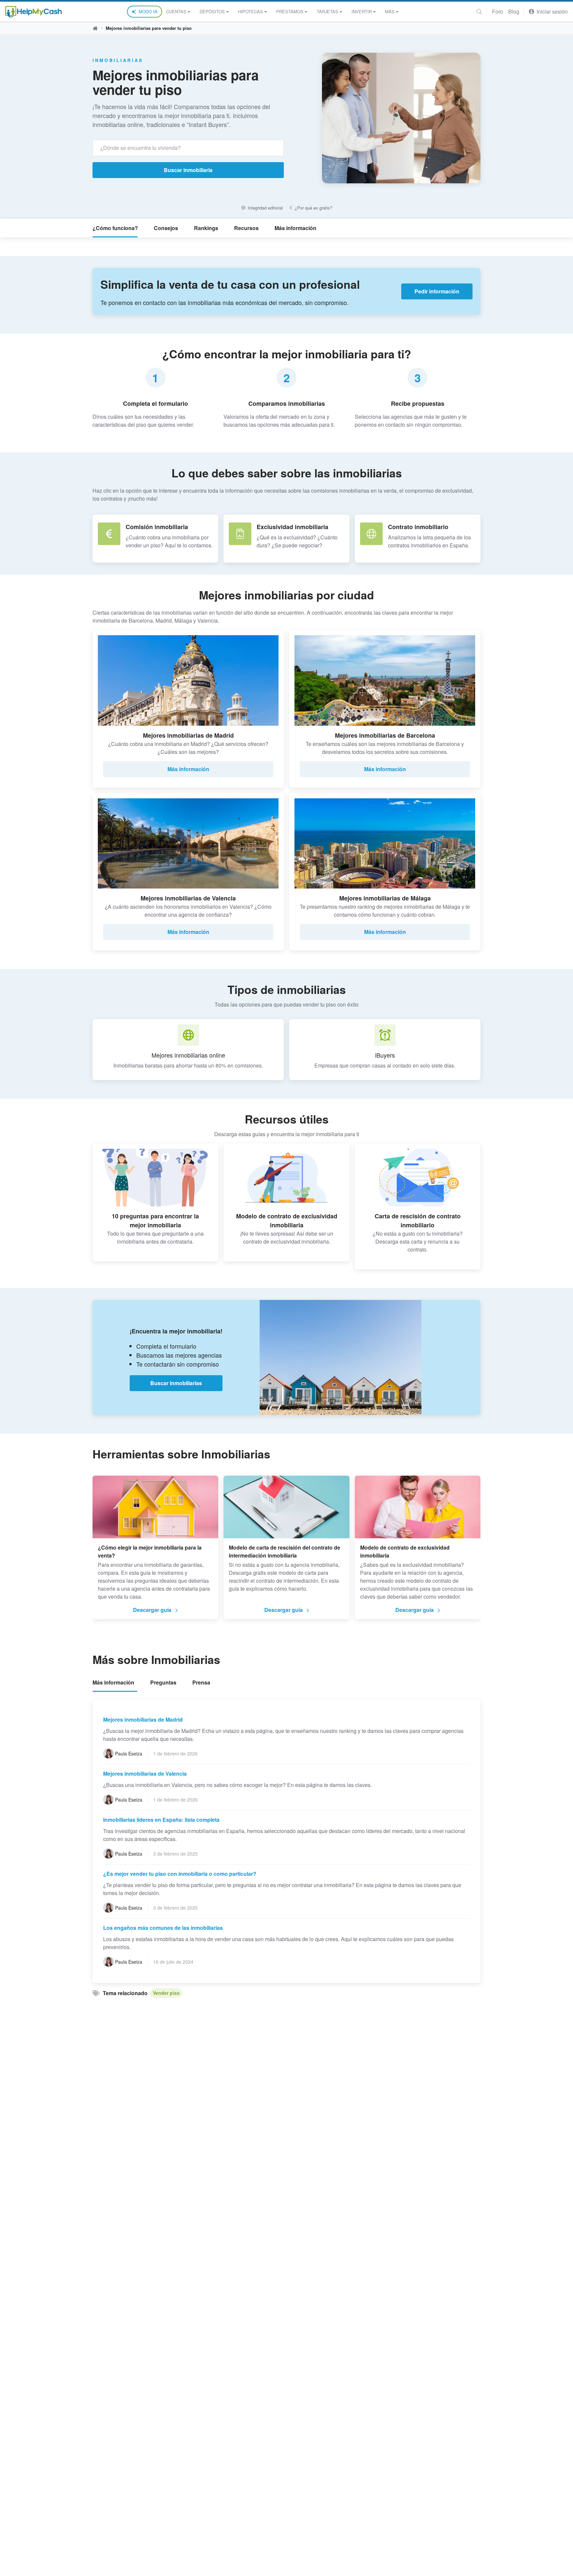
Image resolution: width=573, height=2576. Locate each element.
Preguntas (163, 1682)
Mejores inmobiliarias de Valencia (145, 1774)
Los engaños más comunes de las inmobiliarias (163, 1928)
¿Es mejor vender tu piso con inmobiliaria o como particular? (180, 1874)
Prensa (201, 1682)
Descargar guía (152, 1610)
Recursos (246, 228)
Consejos (166, 228)
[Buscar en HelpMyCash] (479, 11)
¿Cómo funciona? (115, 228)
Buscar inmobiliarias (176, 1383)
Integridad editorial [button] (264, 208)
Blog (514, 11)
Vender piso (166, 1993)
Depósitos (212, 11)
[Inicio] (33, 12)
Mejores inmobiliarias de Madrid (143, 1719)
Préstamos (290, 11)
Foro (498, 11)
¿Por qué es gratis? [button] (313, 208)
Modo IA (148, 11)
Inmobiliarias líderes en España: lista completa (161, 1820)
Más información (295, 228)
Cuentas (176, 11)
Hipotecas (251, 11)
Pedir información (437, 291)
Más (390, 11)
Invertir (362, 11)
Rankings (206, 228)
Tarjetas (327, 11)
